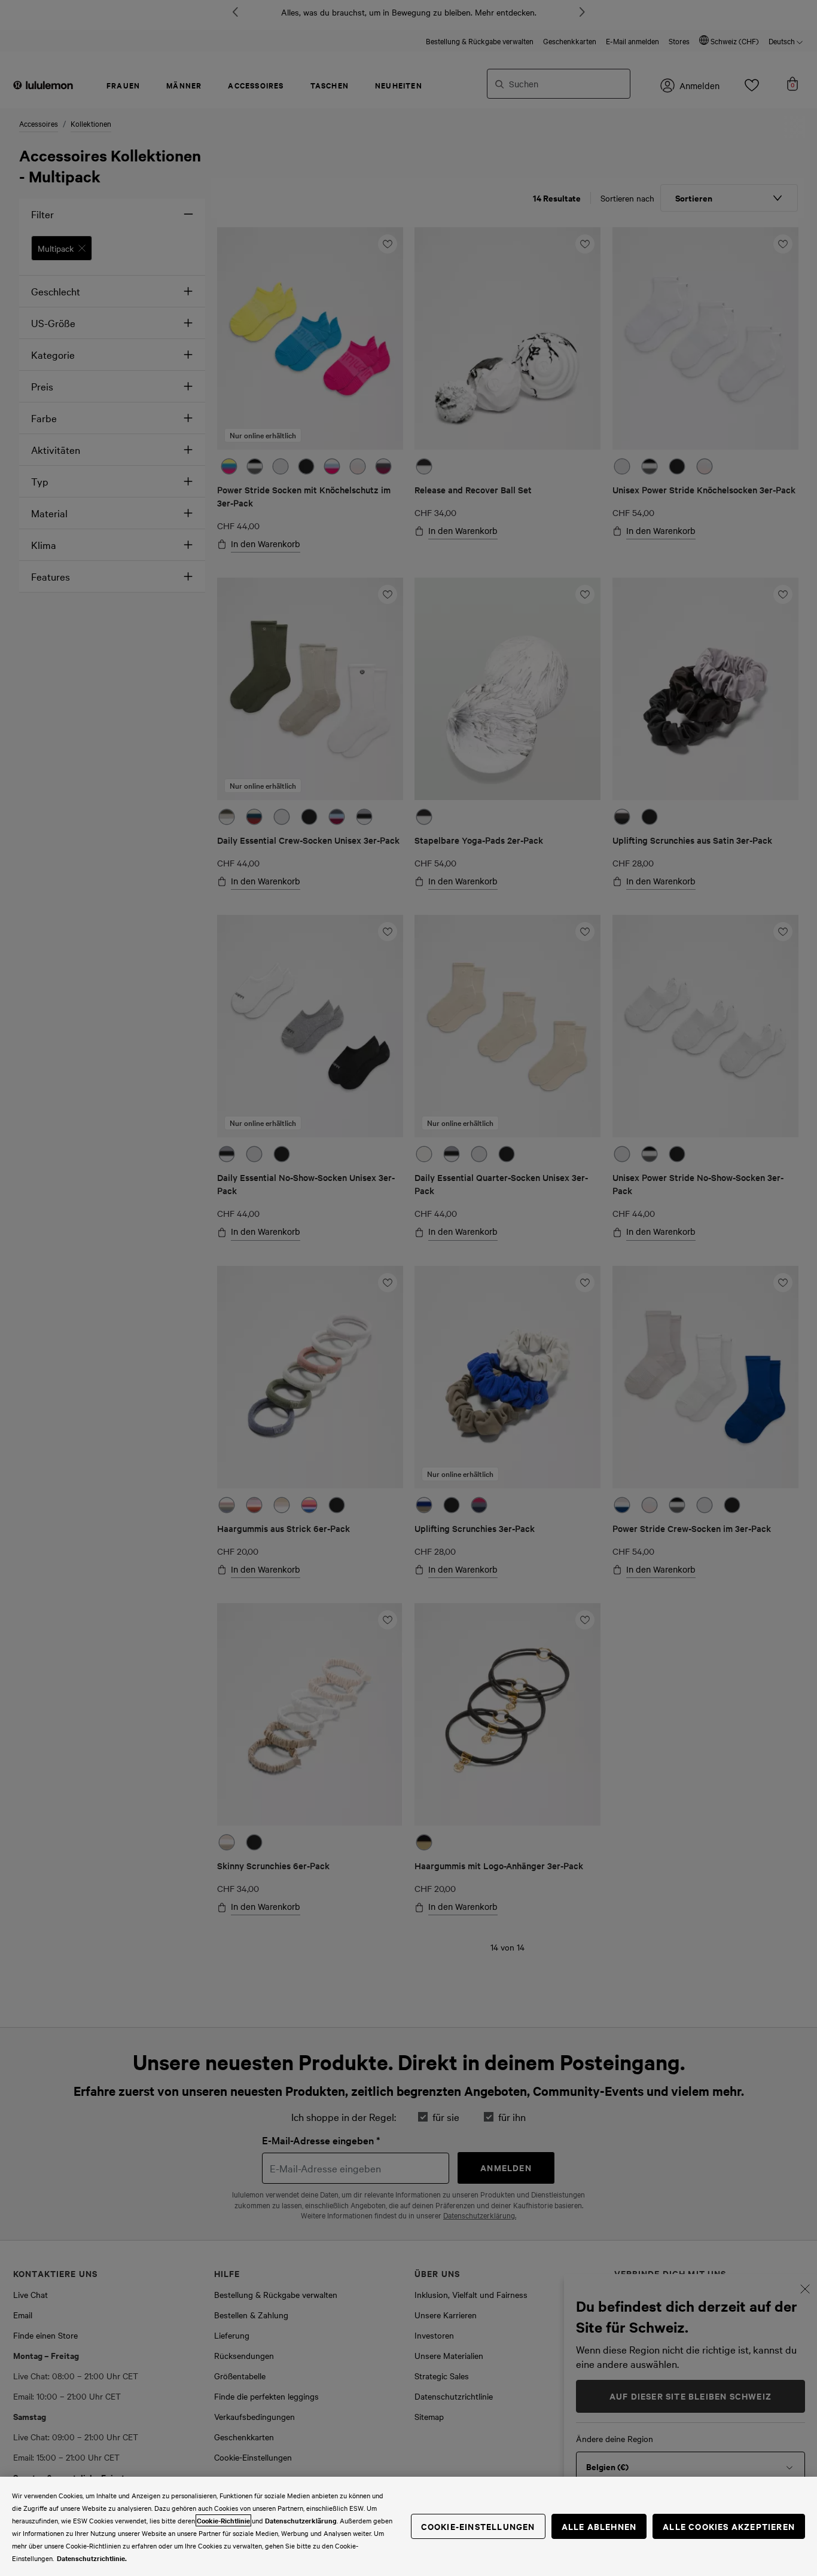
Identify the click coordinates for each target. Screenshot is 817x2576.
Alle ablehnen (599, 2526)
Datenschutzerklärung (301, 2520)
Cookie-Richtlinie (223, 2520)
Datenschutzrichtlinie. (92, 2558)
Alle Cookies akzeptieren (729, 2526)
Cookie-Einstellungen (478, 2526)
